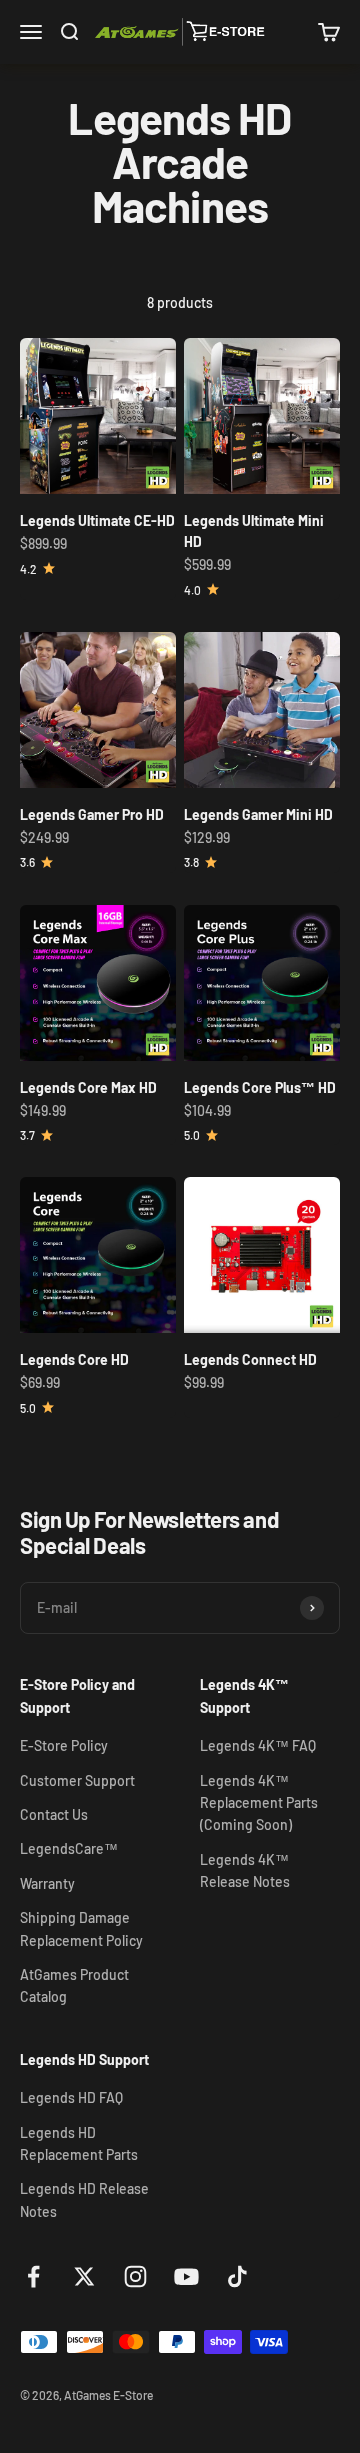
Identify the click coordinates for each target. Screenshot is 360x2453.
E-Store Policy (64, 1745)
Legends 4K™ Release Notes (245, 1870)
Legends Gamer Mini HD (258, 814)
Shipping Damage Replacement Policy (81, 1928)
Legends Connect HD (250, 1359)
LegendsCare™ (69, 1848)
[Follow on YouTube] (186, 2276)
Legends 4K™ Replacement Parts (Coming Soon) (259, 1803)
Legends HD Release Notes (84, 2199)
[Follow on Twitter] (84, 2276)
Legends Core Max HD (88, 1087)
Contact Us (54, 1814)
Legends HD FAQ (71, 2097)
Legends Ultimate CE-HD (97, 520)
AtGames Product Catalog (74, 1985)
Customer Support (77, 1780)
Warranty (47, 1883)
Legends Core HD (74, 1359)
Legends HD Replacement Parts (79, 2143)
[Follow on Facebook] (33, 2276)
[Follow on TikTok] (237, 2276)
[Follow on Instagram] (135, 2276)
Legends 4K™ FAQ (258, 1745)
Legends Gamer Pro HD (92, 814)
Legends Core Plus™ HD (260, 1087)
